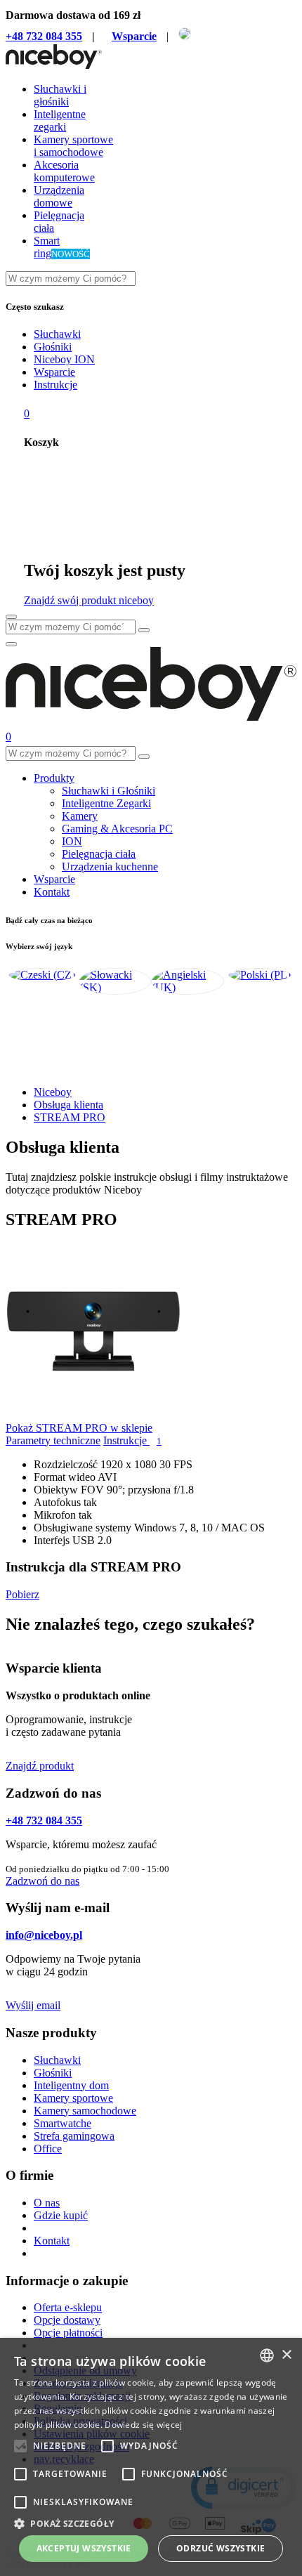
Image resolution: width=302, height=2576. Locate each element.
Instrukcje (55, 385)
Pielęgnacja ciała (99, 854)
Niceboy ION (64, 359)
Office (48, 2149)
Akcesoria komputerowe (64, 171)
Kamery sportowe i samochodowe (73, 146)
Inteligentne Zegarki (106, 803)
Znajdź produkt (40, 1766)
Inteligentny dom (71, 2085)
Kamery (80, 816)
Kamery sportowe (73, 2098)
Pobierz (22, 1594)
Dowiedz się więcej (143, 2425)
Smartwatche (63, 2123)
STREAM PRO (70, 1117)
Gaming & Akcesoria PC (117, 829)
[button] (151, 2523)
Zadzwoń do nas (42, 1881)
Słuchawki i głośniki (60, 95)
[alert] (151, 2457)
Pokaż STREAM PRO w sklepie (79, 1428)
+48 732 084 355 (44, 36)
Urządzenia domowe (59, 196)
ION (72, 841)
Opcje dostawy (67, 2320)
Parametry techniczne (53, 1440)
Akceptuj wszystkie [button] (84, 2548)
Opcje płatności (68, 2333)
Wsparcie (134, 36)
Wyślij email (33, 2005)
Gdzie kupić (61, 2215)
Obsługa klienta (68, 1105)
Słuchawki (57, 334)
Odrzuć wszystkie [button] (221, 2548)
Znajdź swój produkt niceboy (89, 600)
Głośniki (53, 347)
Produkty (54, 778)
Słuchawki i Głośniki (109, 791)
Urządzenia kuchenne (110, 867)
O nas (47, 2203)
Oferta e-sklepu (68, 2307)
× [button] (286, 2355)
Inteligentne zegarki (60, 120)
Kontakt (52, 892)
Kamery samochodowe (85, 2111)
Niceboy (53, 1092)
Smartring (47, 247)
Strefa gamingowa (74, 2136)
